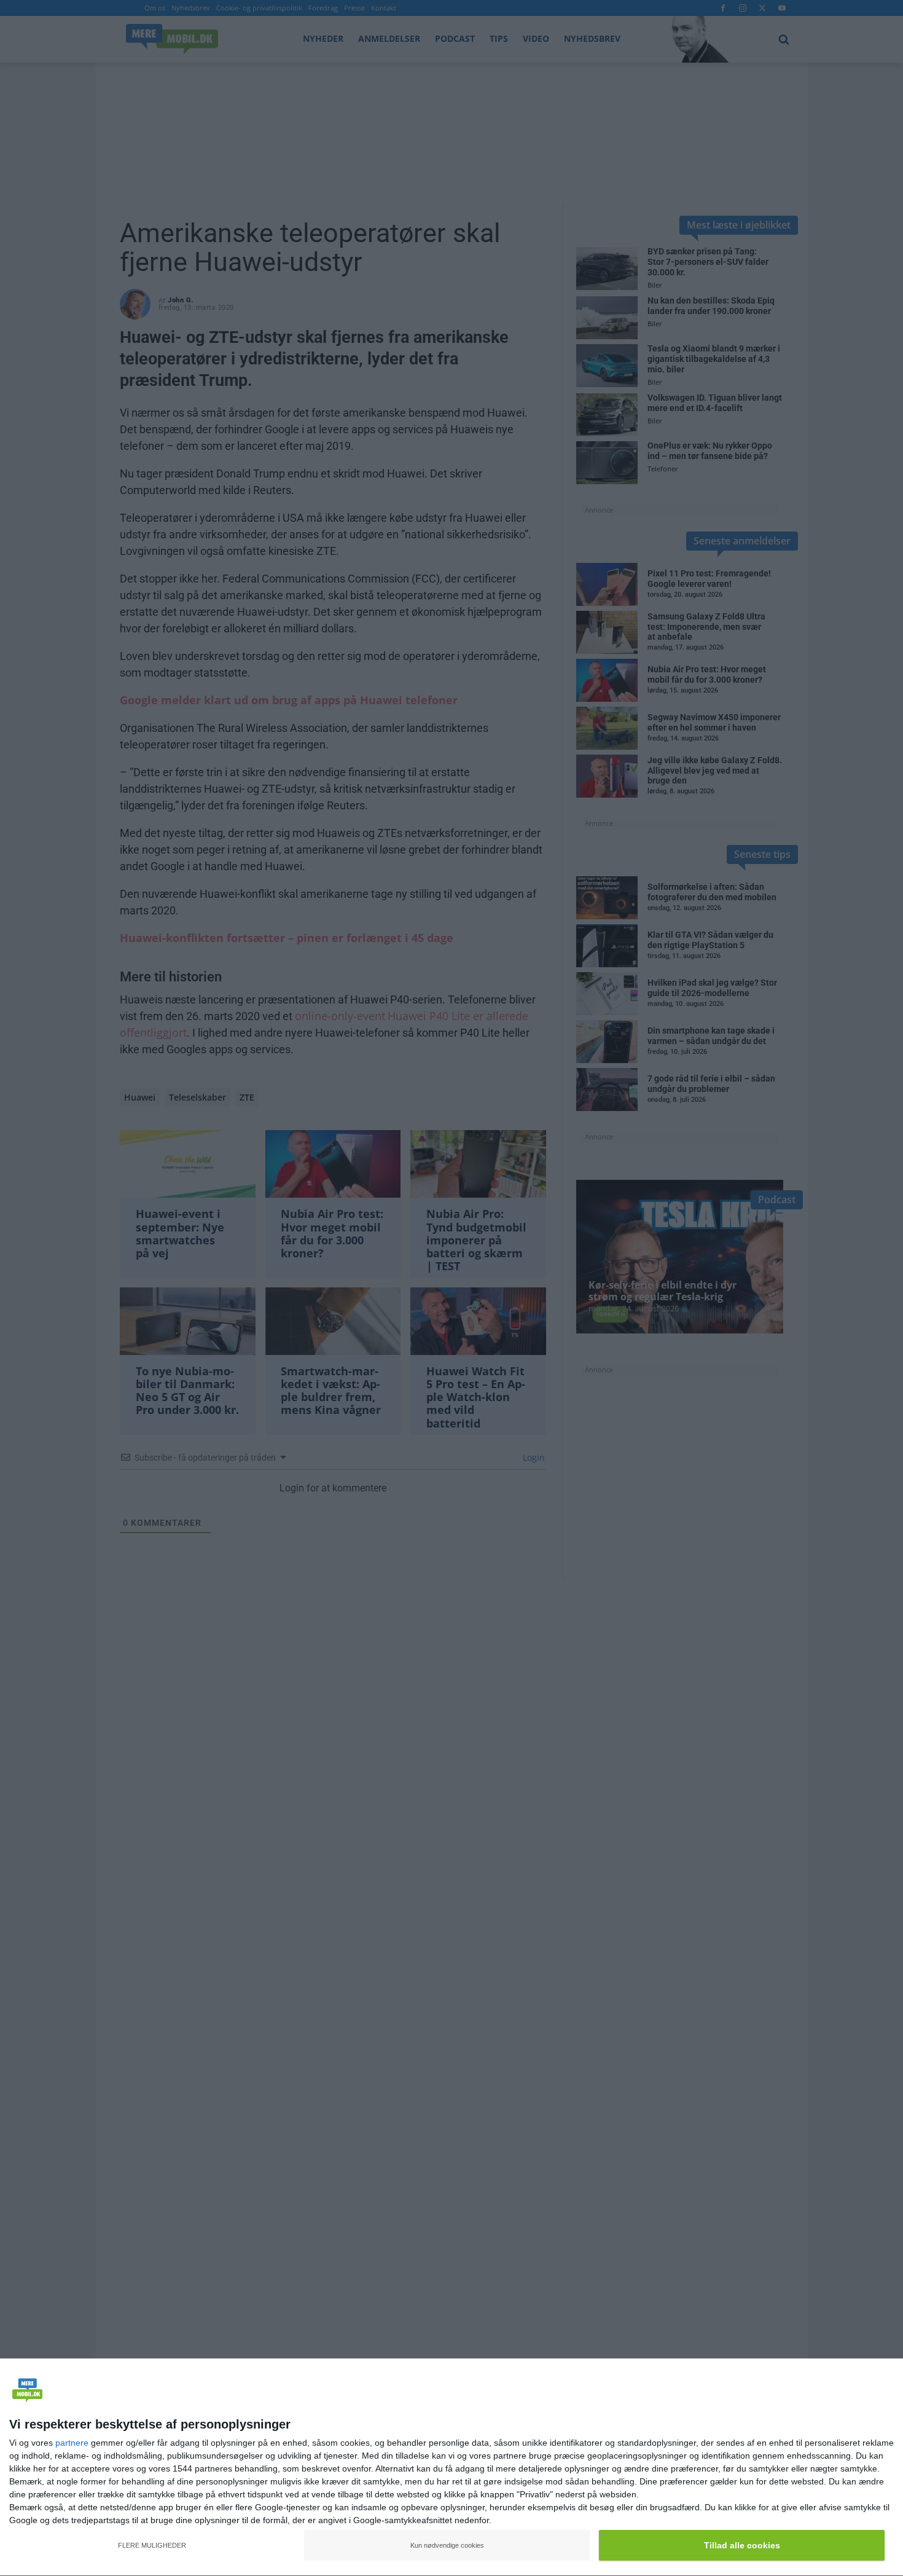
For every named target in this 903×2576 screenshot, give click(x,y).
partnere (72, 2443)
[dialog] (451, 2468)
